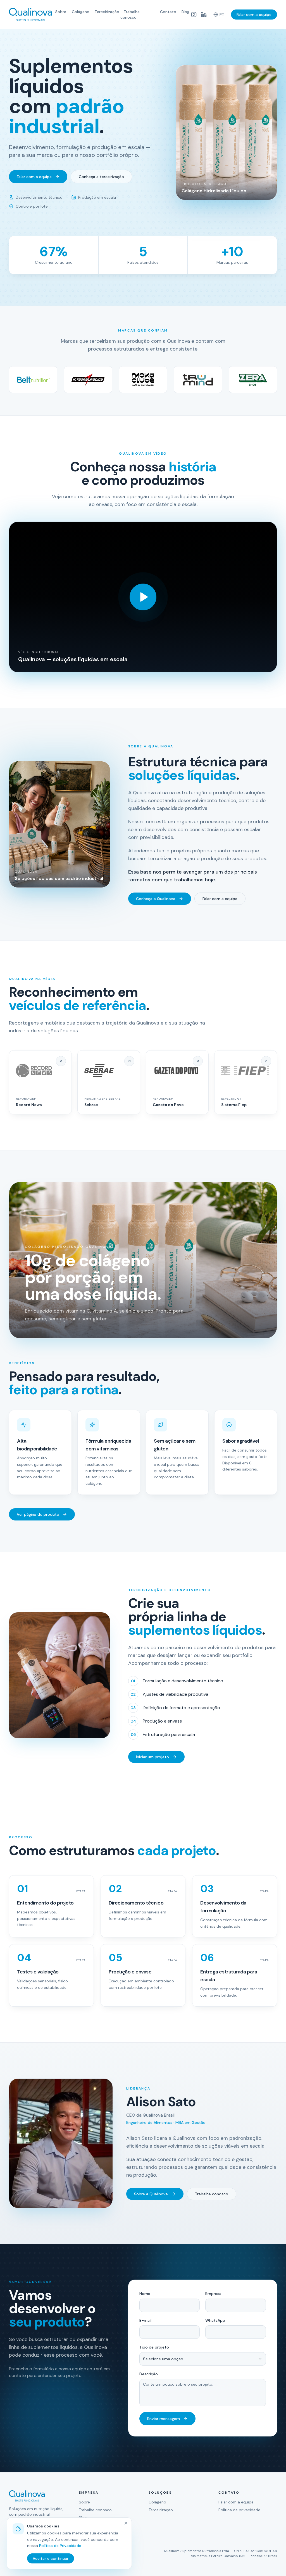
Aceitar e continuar (51, 2558)
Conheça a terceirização (101, 177)
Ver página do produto (38, 1514)
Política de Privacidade (60, 2546)
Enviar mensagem (164, 2419)
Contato (168, 12)
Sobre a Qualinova (151, 2194)
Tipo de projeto (154, 2347)
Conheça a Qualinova (156, 899)
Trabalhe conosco (130, 15)
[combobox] (203, 2359)
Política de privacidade (239, 2510)
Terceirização (107, 12)
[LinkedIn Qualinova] (204, 15)
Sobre (61, 12)
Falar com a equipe (254, 15)
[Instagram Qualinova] (194, 15)
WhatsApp (215, 2320)
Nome (145, 2294)
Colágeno (81, 12)
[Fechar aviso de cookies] (126, 2523)
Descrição (149, 2374)
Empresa (213, 2294)
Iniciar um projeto (152, 1757)
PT (222, 15)
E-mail (145, 2320)
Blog (185, 12)
